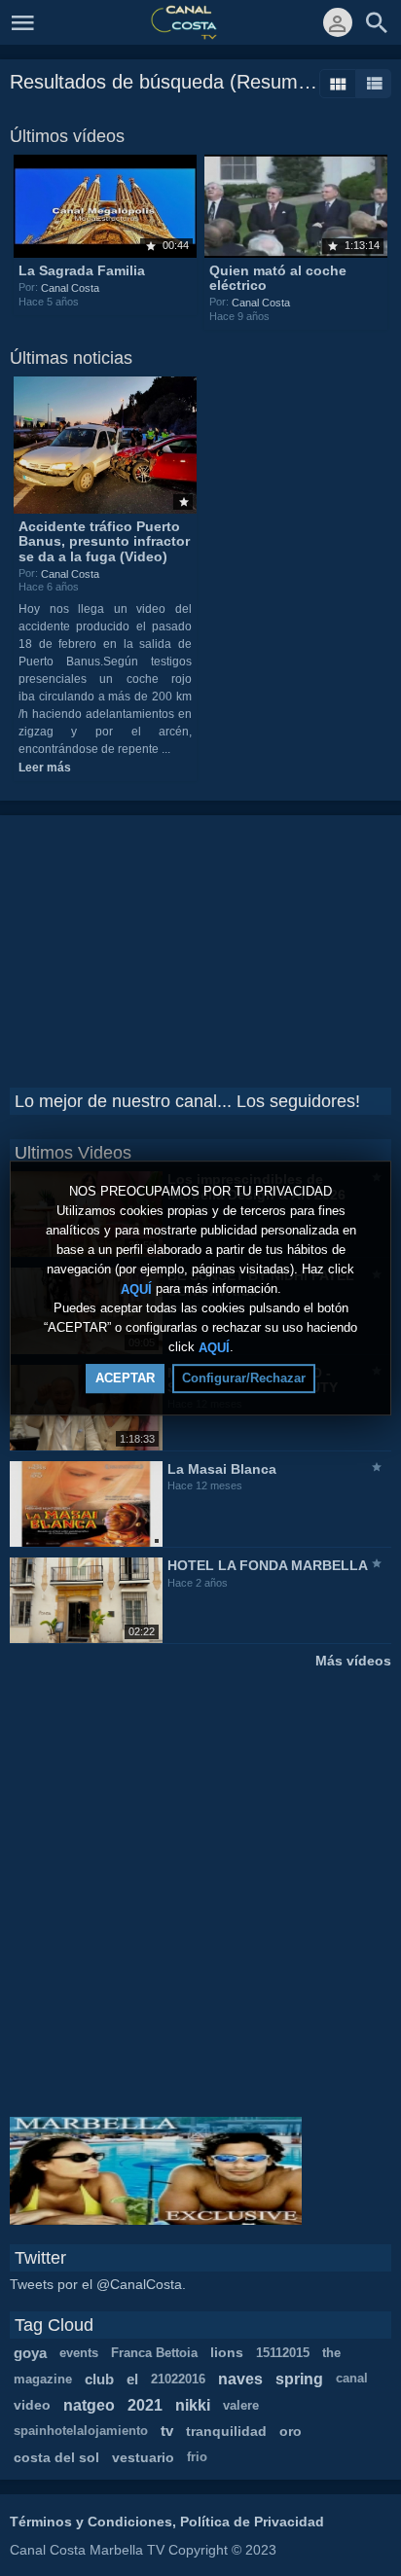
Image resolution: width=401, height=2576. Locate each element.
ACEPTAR (125, 1378)
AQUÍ (136, 1288)
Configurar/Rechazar (244, 1378)
